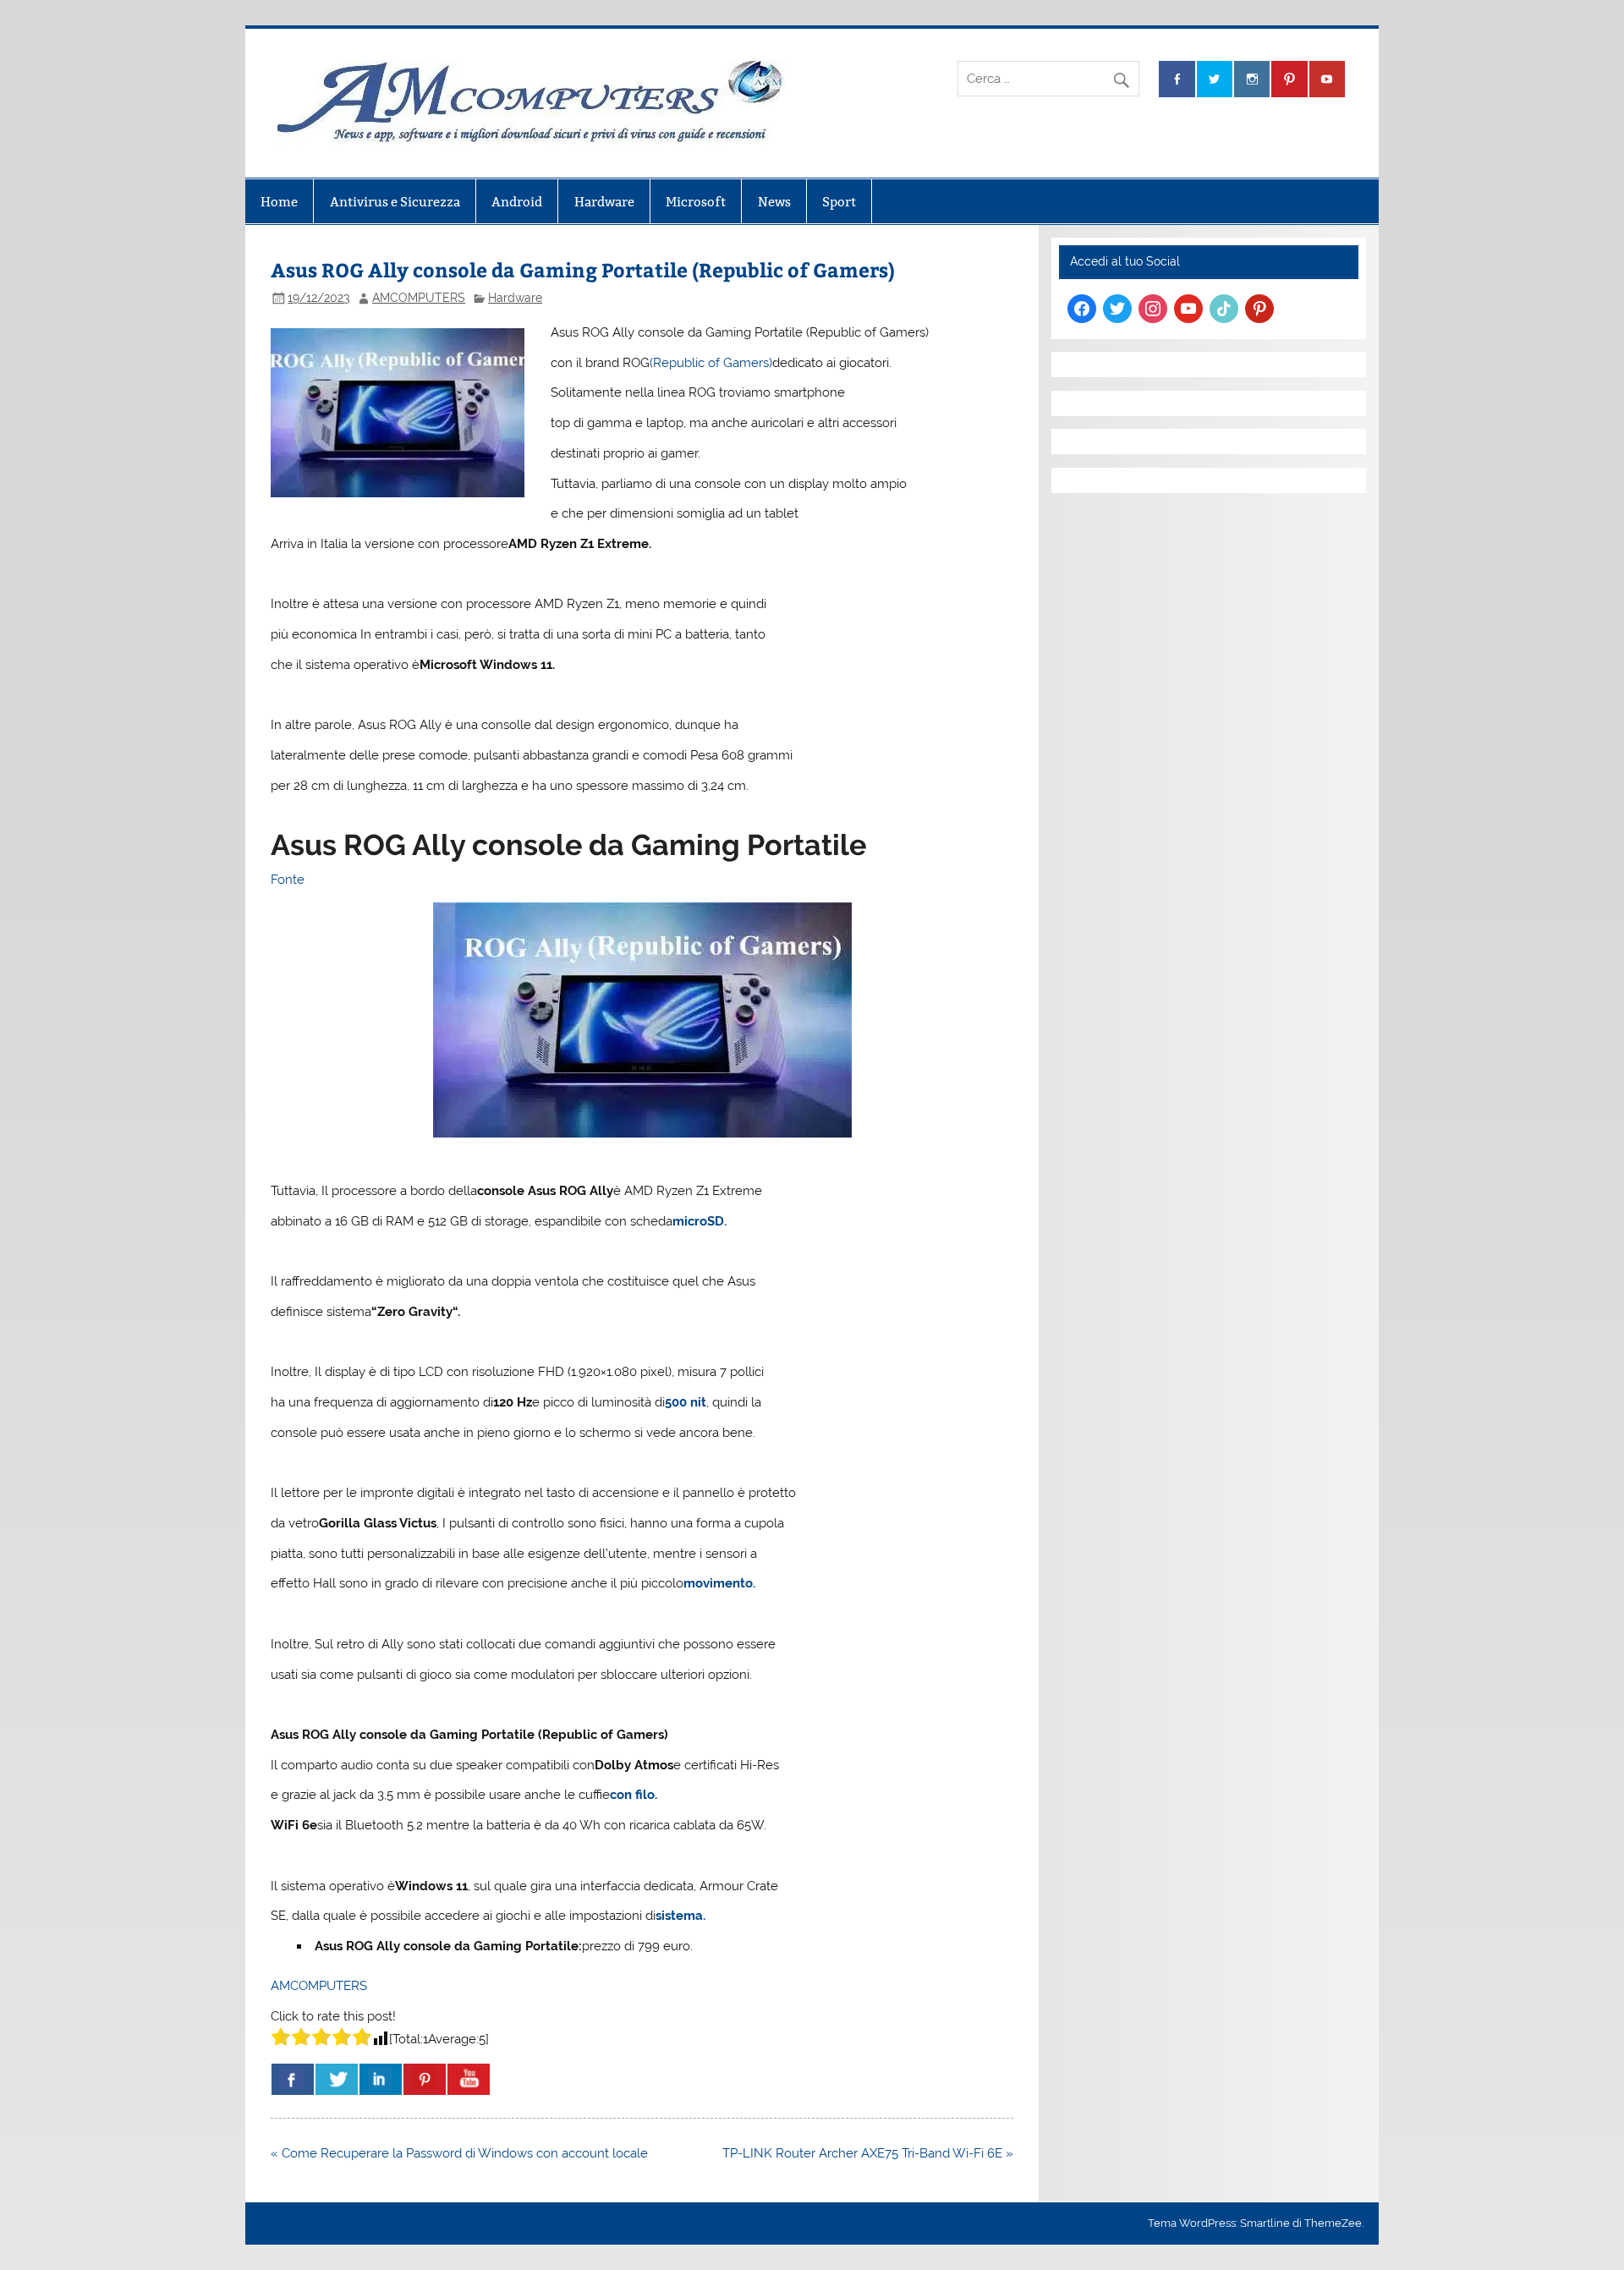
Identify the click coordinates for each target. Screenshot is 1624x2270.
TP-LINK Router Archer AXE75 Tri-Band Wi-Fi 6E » (868, 2153)
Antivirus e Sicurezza (395, 202)
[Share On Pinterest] (425, 2079)
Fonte (288, 880)
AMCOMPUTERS (419, 298)
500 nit (686, 1402)
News (774, 202)
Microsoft (696, 202)
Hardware (604, 202)
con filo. (635, 1795)
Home (279, 202)
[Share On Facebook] (293, 2079)
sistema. (680, 1916)
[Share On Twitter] (337, 2079)
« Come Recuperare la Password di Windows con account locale (459, 2153)
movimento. (719, 1583)
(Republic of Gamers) (711, 363)
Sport (839, 202)
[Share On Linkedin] (381, 2079)
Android (517, 202)
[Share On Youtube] (469, 2079)
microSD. (700, 1221)
